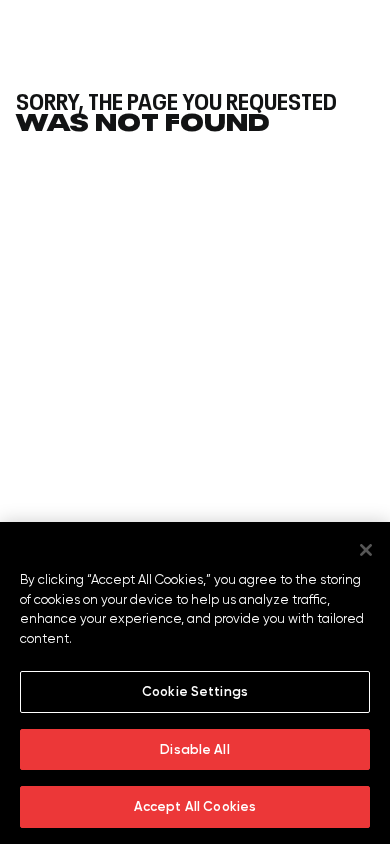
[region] (195, 683)
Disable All (194, 749)
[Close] (366, 550)
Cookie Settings (195, 691)
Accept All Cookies (195, 806)
